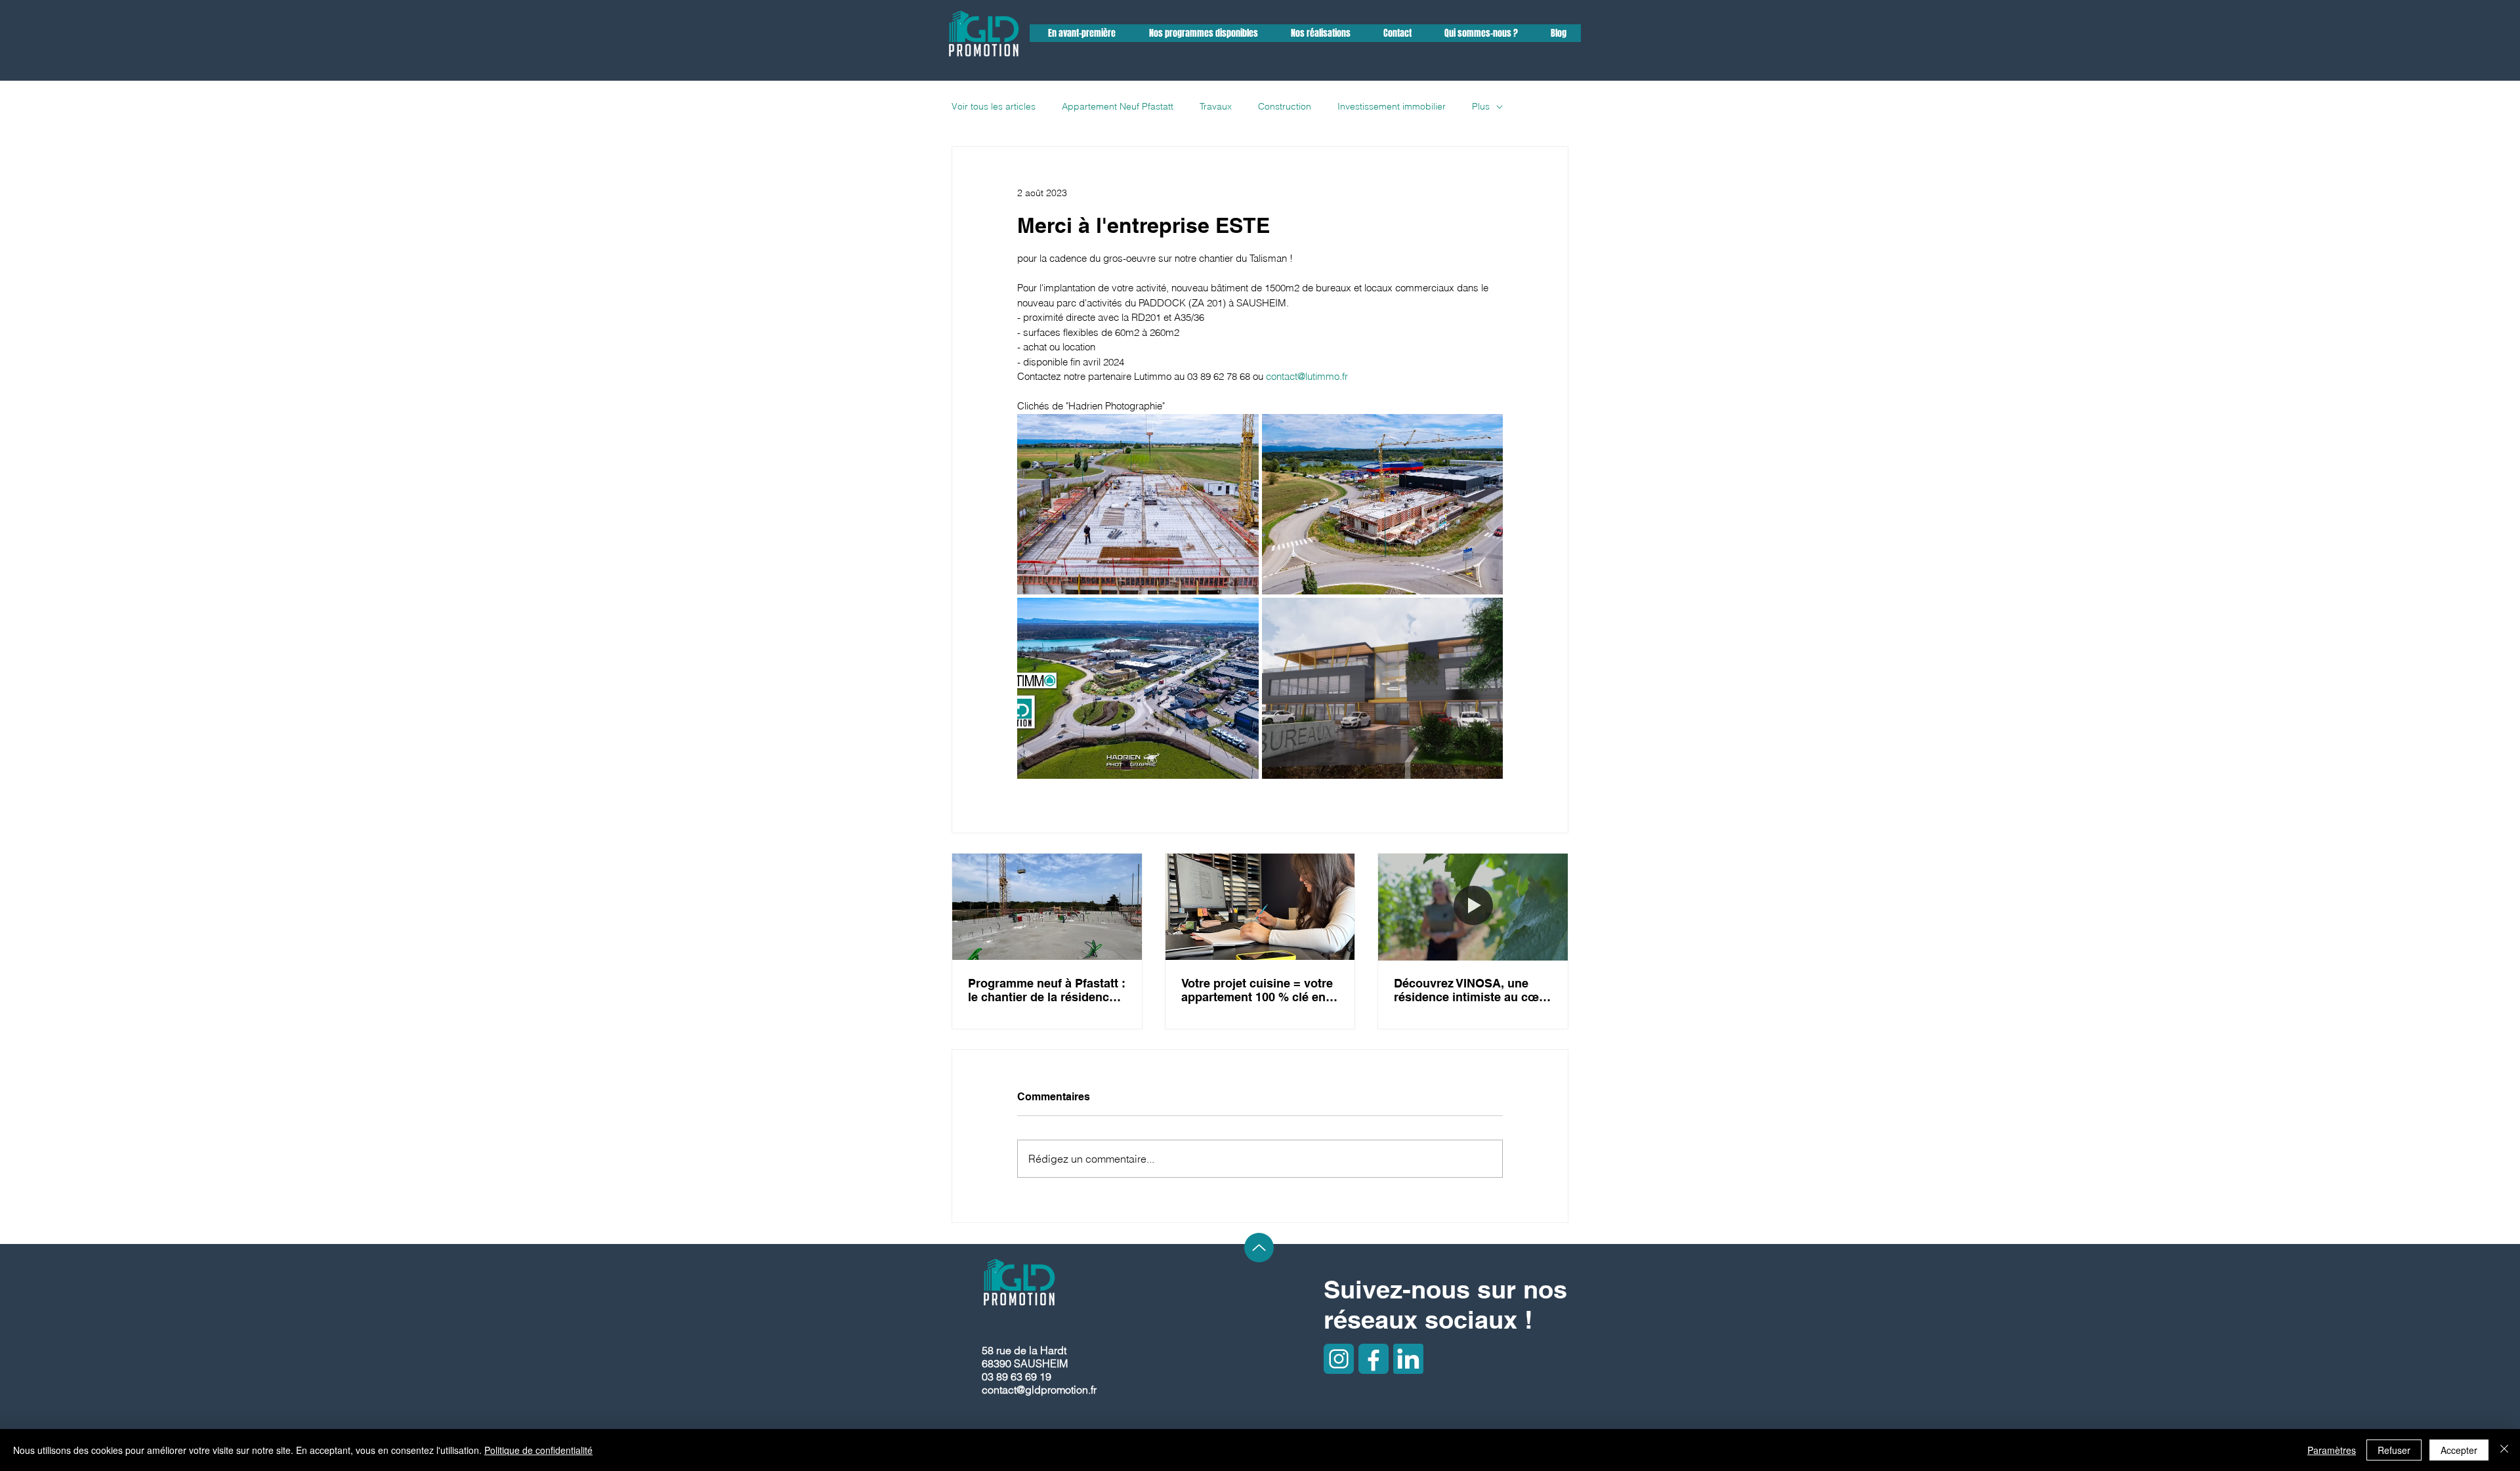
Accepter (2459, 1450)
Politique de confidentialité (538, 1450)
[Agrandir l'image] (1138, 505)
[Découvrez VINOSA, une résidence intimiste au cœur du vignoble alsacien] (1473, 907)
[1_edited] (1374, 1359)
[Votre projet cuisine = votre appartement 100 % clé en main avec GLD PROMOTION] (1260, 907)
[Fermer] (2504, 1450)
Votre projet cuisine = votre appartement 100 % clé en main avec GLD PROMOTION (1257, 990)
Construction (1285, 106)
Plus (1481, 106)
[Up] (1259, 1248)
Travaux (1216, 106)
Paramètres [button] (2332, 1450)
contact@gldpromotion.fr (1039, 1390)
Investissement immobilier (1392, 106)
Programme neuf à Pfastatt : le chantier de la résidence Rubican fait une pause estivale (1047, 990)
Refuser (2394, 1450)
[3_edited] (1408, 1359)
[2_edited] (1339, 1359)
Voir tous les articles (994, 106)
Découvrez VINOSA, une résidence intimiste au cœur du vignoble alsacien (1472, 990)
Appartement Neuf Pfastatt (1118, 106)
